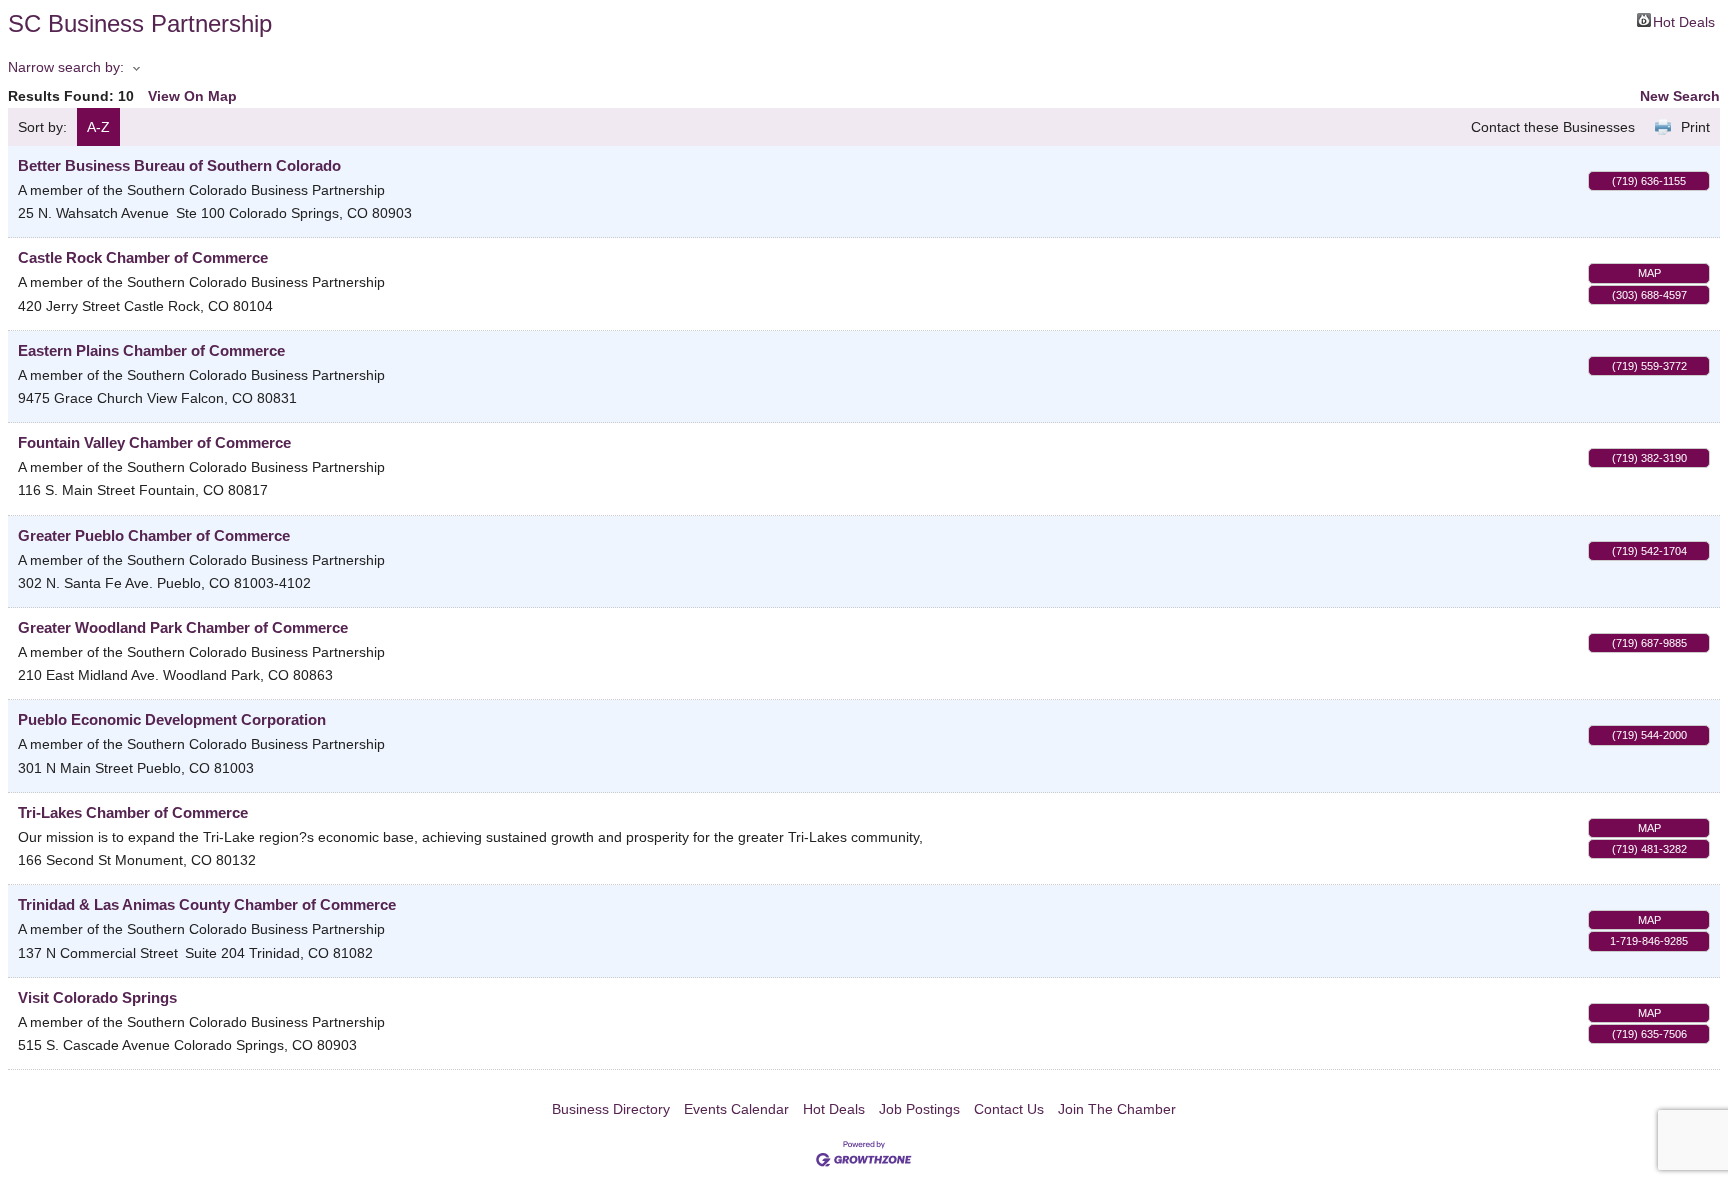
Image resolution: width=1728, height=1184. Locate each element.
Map (1649, 273)
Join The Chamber (1117, 1109)
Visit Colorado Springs (97, 997)
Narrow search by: (66, 67)
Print (1695, 127)
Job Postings (919, 1109)
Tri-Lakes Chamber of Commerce (133, 812)
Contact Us (1009, 1109)
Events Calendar (736, 1109)
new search (1680, 96)
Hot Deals (1684, 20)
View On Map (192, 96)
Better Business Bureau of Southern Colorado (179, 165)
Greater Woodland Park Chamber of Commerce (183, 627)
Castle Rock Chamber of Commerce (143, 257)
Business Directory (611, 1109)
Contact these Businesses (1553, 127)
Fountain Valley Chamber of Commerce (154, 442)
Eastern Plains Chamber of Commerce (151, 350)
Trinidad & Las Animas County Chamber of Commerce (207, 904)
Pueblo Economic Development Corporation (172, 719)
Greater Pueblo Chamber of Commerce (154, 535)
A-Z (98, 127)
